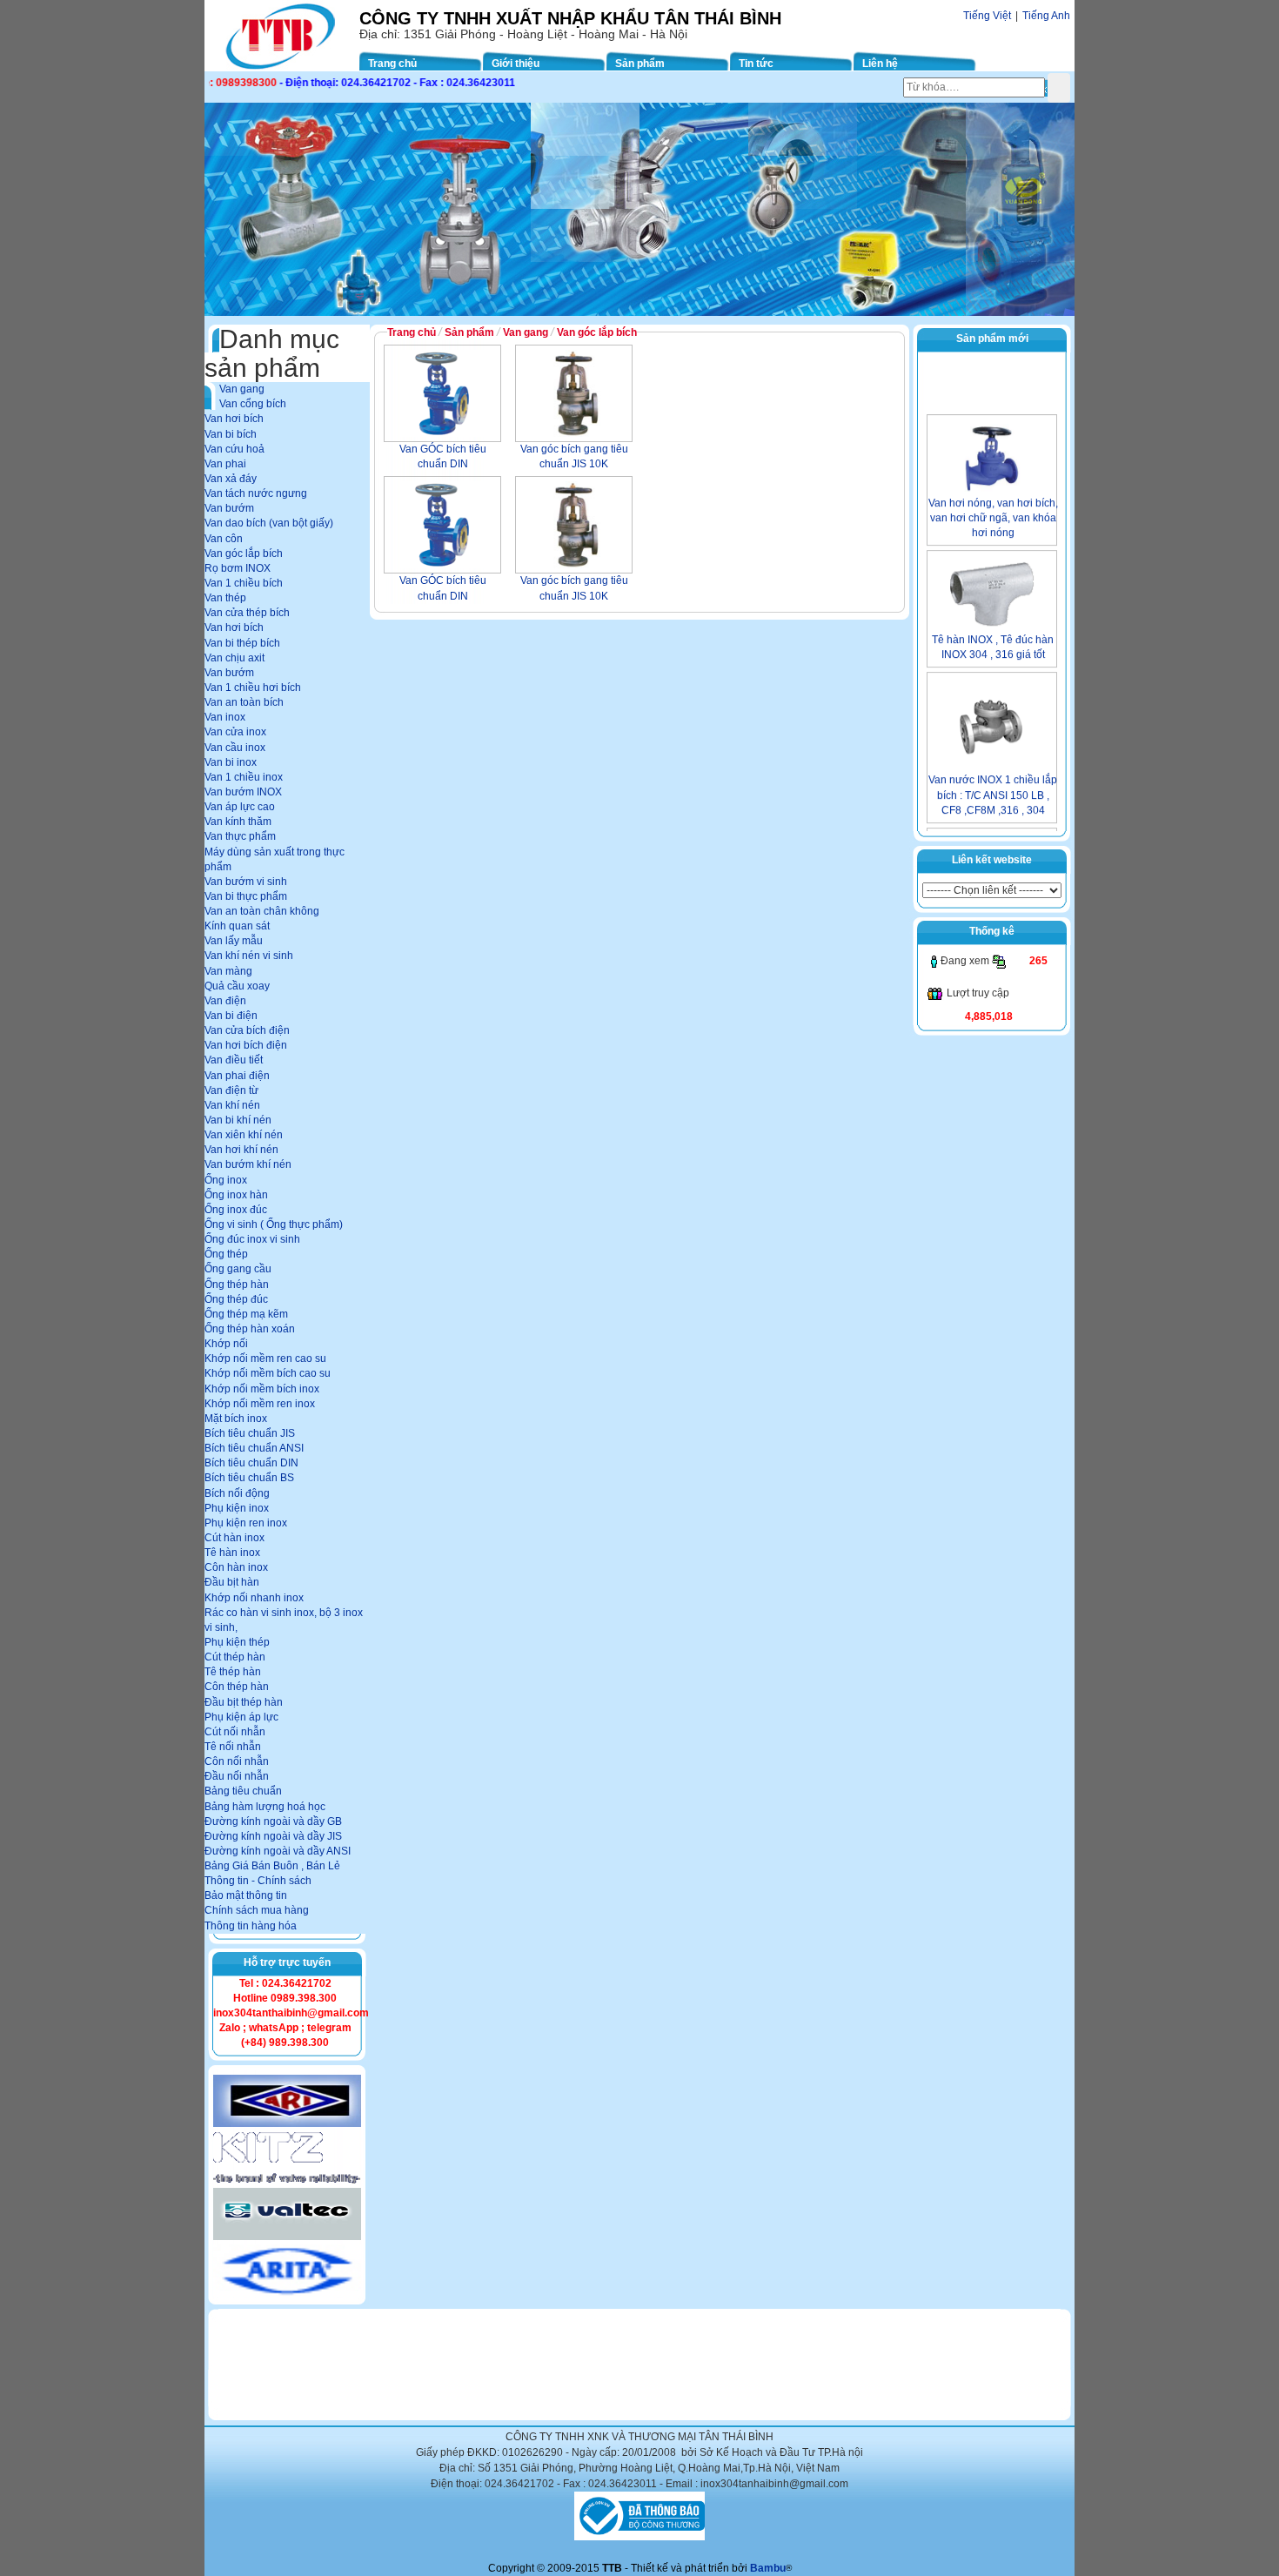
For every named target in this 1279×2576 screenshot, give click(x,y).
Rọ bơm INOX (238, 568)
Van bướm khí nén (248, 1164)
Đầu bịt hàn (232, 1582)
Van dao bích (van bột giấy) (269, 523)
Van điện (225, 1001)
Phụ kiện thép (237, 1642)
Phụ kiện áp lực (241, 1717)
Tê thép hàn (233, 1672)
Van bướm (229, 508)
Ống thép (226, 1254)
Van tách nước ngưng (256, 493)
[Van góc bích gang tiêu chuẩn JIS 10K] (574, 393)
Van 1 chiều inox (244, 777)
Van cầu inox (235, 748)
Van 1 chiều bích (244, 583)
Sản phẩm (640, 64)
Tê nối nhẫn (233, 1747)
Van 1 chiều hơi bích (253, 688)
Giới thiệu (516, 64)
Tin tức (756, 64)
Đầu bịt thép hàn (244, 1702)
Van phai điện (237, 1076)
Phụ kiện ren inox (246, 1523)
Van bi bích (231, 434)
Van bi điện (231, 1016)
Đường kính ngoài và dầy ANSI (278, 1851)
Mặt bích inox (236, 1419)
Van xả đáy (231, 479)
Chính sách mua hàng (257, 1910)
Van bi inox (231, 762)
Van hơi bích (234, 419)
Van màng (228, 971)
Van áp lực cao (240, 807)
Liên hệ (880, 64)
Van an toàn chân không (262, 911)
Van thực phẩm (240, 836)
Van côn (224, 539)
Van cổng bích (253, 404)
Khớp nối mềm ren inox (260, 1404)
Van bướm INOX (243, 792)
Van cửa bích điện (247, 1030)
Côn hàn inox (236, 1567)
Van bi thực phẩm (246, 896)
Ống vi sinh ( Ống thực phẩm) (274, 1224)
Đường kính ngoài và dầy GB (273, 1821)
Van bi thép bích (242, 643)
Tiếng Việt (987, 16)
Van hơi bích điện (246, 1045)
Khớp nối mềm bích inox (262, 1389)
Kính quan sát (237, 926)
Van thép (225, 598)
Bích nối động (237, 1493)
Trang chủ (392, 64)
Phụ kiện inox (237, 1508)
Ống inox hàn (236, 1195)
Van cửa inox (235, 732)
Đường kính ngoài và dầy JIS (273, 1836)
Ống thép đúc (236, 1299)
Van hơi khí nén (241, 1150)
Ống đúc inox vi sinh (252, 1239)
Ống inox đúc (236, 1210)
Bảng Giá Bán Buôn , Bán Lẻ (272, 1866)
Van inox (225, 717)
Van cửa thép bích (247, 613)
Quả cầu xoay (237, 986)
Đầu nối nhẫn (237, 1776)
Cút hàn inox (234, 1538)
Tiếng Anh (1046, 16)
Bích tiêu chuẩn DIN (251, 1463)
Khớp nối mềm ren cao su (265, 1358)
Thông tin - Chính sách (258, 1881)
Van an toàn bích (244, 702)
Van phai (225, 464)
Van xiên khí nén (244, 1135)
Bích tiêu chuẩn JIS (250, 1433)
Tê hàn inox (232, 1553)
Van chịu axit (234, 658)
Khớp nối (226, 1344)
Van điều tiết (234, 1060)
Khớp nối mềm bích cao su (268, 1373)
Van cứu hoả (234, 449)
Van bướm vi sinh (246, 882)
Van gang (242, 389)
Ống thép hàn (237, 1285)
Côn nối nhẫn (237, 1761)
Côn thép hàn (237, 1687)
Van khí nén (232, 1105)
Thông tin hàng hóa (251, 1926)
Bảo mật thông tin (246, 1895)
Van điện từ (231, 1090)
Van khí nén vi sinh (249, 956)
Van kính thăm (238, 822)
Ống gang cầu (238, 1269)
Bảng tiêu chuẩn (243, 1791)
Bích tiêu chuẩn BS (249, 1478)
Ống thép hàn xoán (250, 1329)
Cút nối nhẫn (235, 1732)
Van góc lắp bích (244, 553)
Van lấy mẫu (234, 941)
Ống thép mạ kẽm (246, 1314)
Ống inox (226, 1180)
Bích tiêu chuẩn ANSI (254, 1448)
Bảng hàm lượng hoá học (265, 1807)
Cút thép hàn (235, 1657)
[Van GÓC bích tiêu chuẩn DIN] (442, 393)
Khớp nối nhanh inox (254, 1598)
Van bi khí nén (238, 1120)
